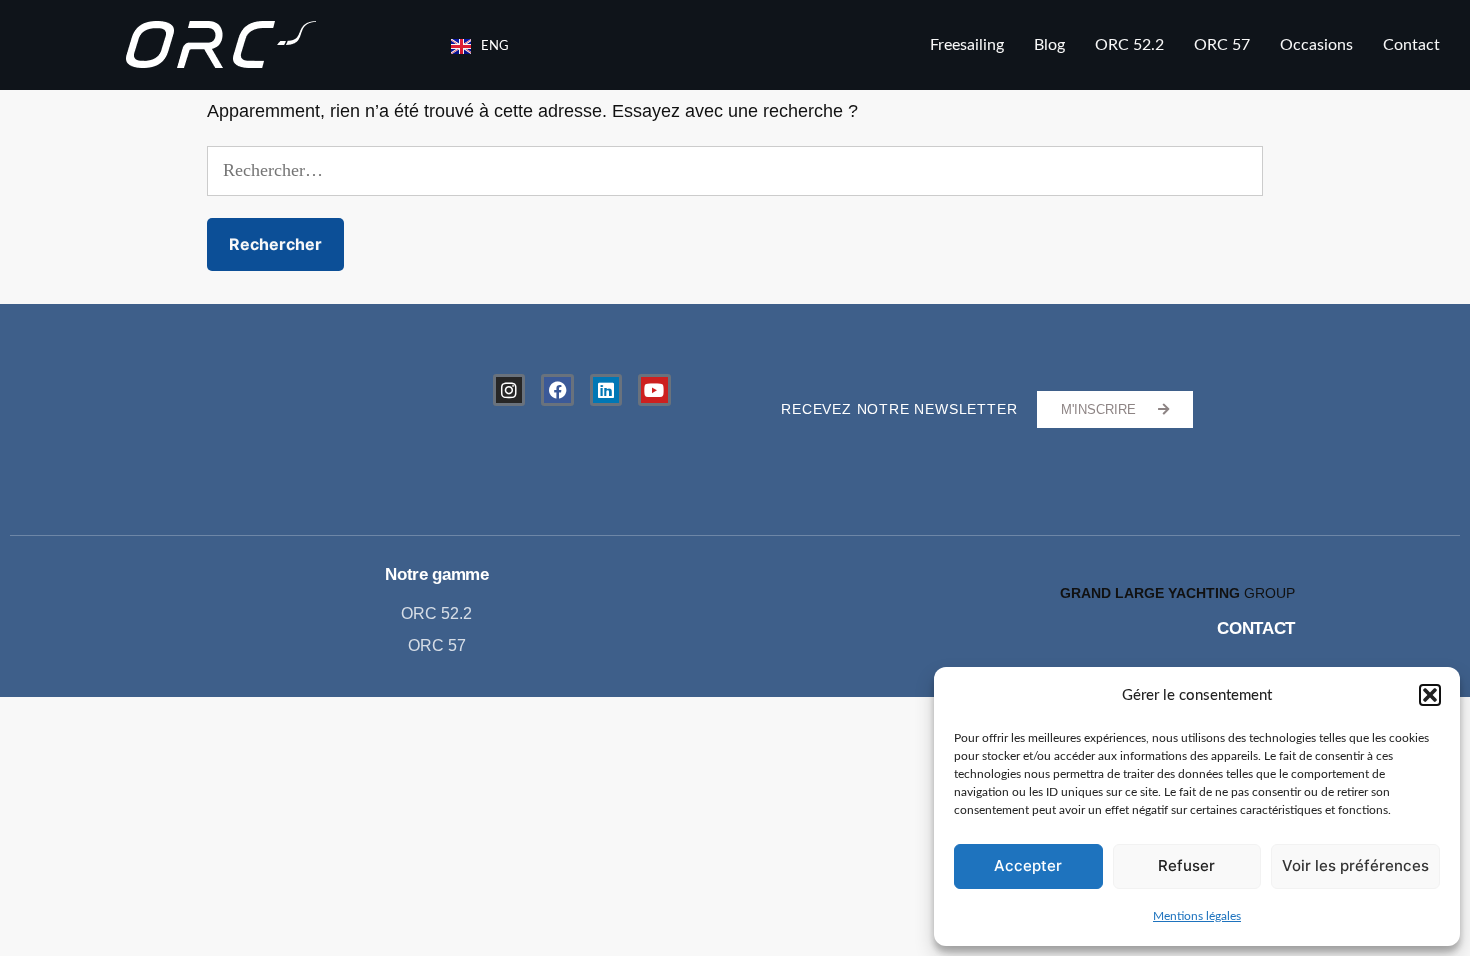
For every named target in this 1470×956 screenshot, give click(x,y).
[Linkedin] (606, 390)
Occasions (1316, 45)
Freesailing (967, 45)
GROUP (1177, 593)
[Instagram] (509, 390)
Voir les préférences (1355, 865)
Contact (1411, 45)
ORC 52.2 (1129, 45)
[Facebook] (557, 390)
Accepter (1028, 865)
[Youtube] (654, 390)
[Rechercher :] (735, 171)
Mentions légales (1197, 916)
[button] (1430, 695)
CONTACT (1256, 628)
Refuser (1186, 865)
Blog (1049, 45)
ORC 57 (1222, 45)
